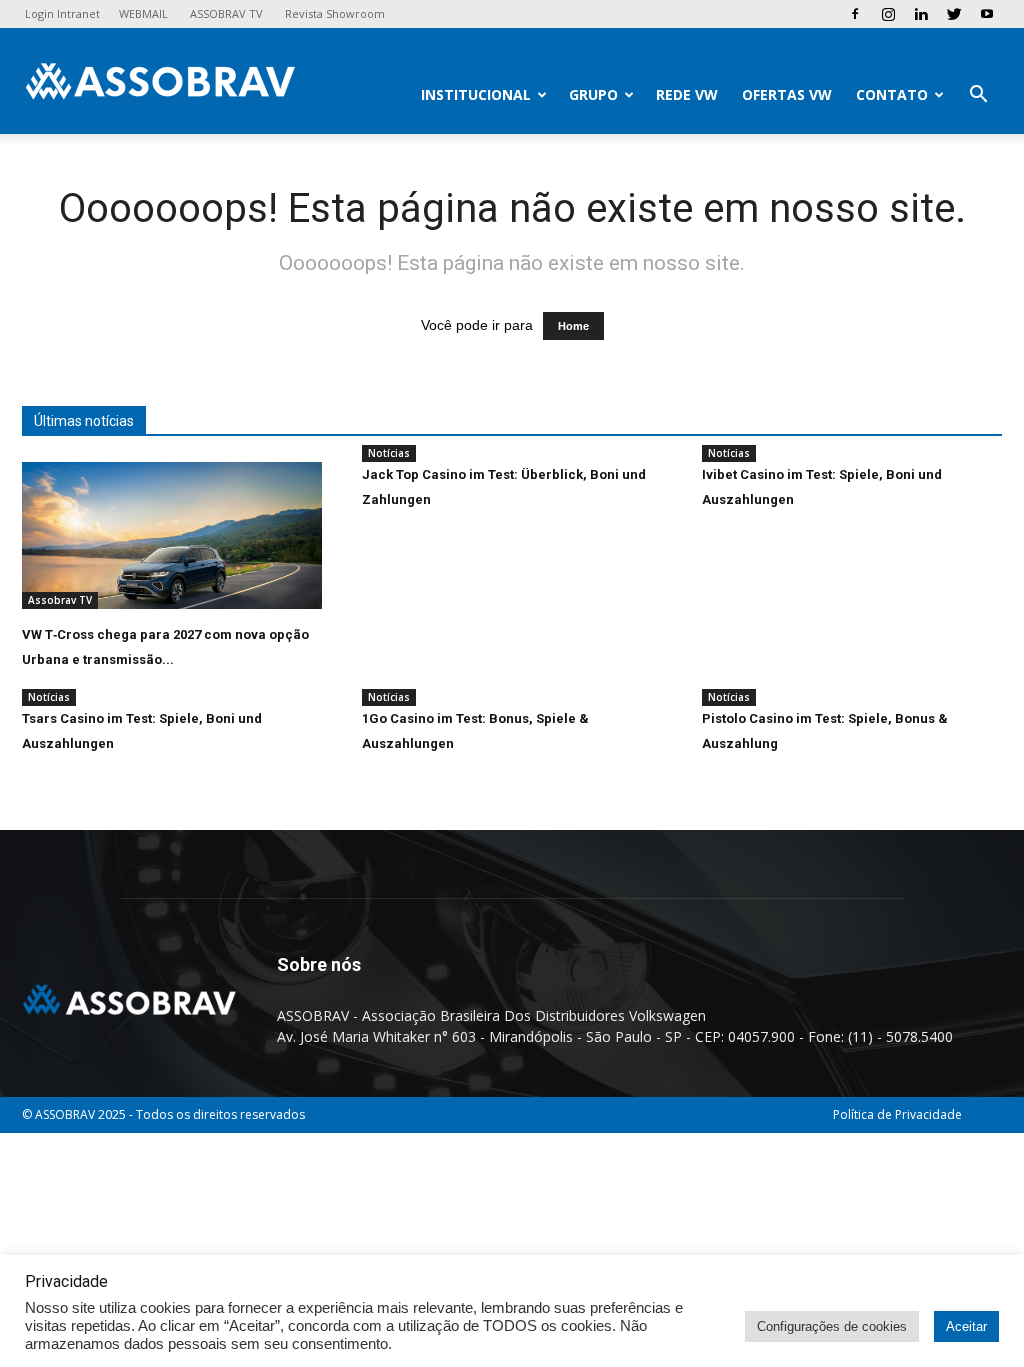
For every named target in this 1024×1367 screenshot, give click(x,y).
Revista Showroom (335, 13)
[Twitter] (954, 14)
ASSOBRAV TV (226, 13)
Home (573, 326)
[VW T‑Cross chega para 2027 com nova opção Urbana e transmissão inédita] (172, 535)
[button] (978, 96)
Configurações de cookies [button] (832, 1326)
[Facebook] (855, 14)
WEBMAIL (143, 13)
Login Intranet (62, 13)
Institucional (476, 94)
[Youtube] (987, 14)
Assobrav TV (60, 600)
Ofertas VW (787, 94)
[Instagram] (888, 14)
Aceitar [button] (966, 1326)
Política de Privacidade (897, 1114)
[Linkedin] (921, 14)
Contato (892, 94)
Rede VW (687, 94)
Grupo (593, 94)
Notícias (389, 453)
